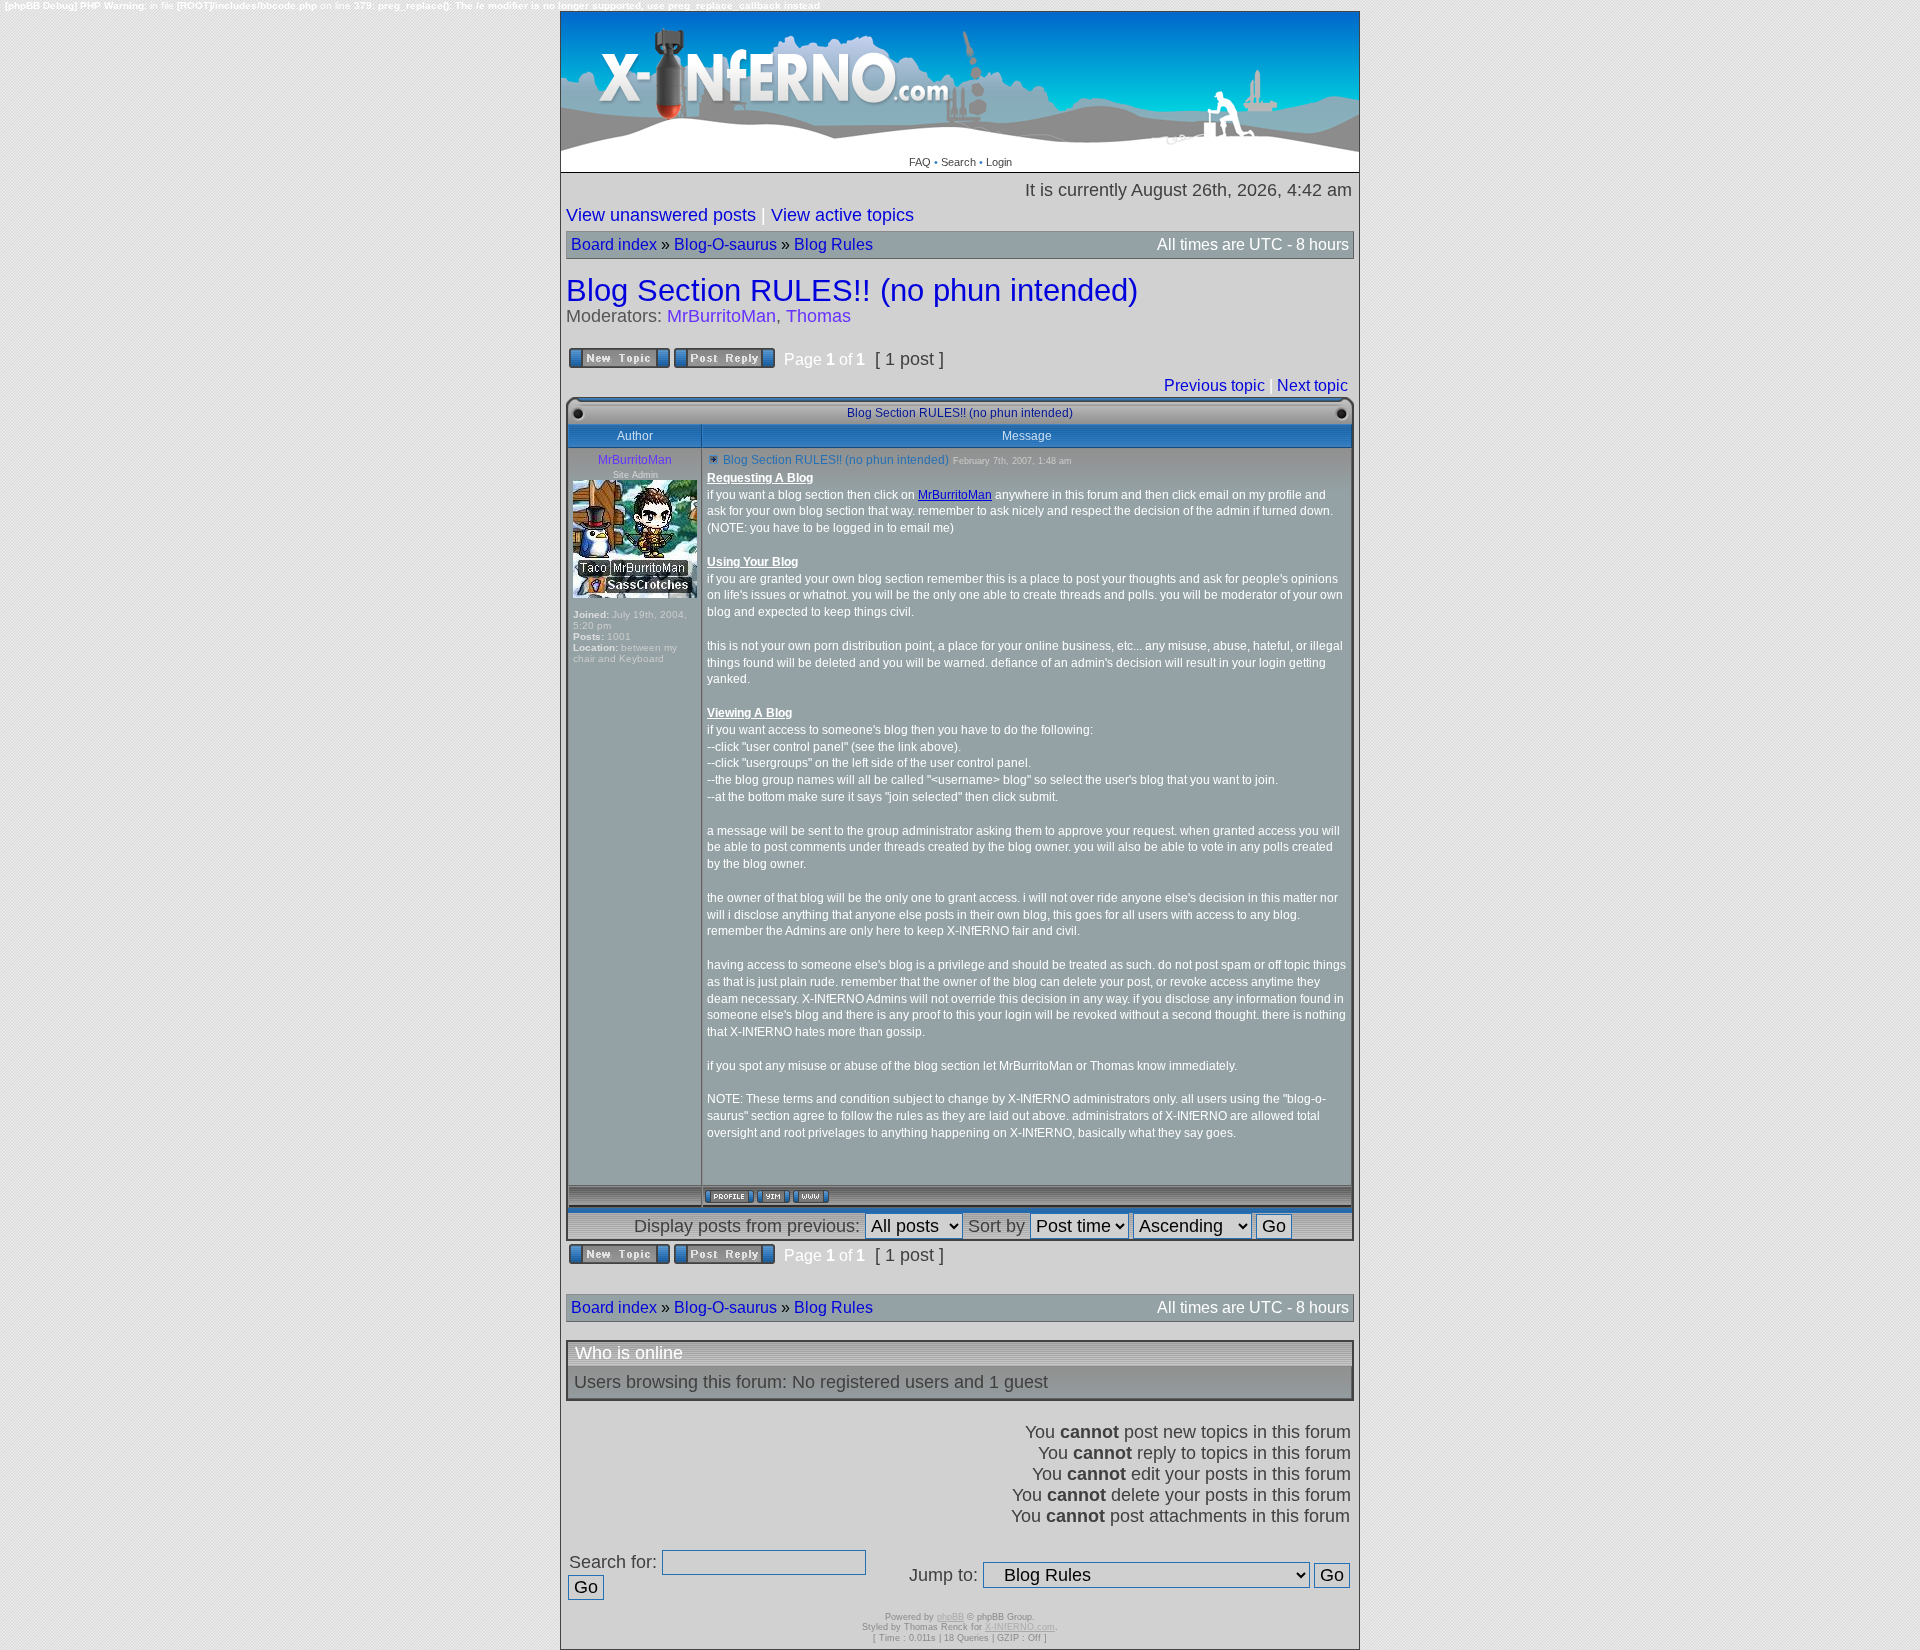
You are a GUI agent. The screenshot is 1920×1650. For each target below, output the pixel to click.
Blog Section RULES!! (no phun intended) (852, 290)
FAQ (920, 162)
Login (999, 162)
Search (958, 162)
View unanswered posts (661, 215)
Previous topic (1214, 385)
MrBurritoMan (721, 316)
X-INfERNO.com (1020, 1627)
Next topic (1312, 385)
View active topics (842, 215)
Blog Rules (833, 244)
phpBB (950, 1617)
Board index (614, 244)
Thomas (818, 316)
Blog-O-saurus (725, 244)
